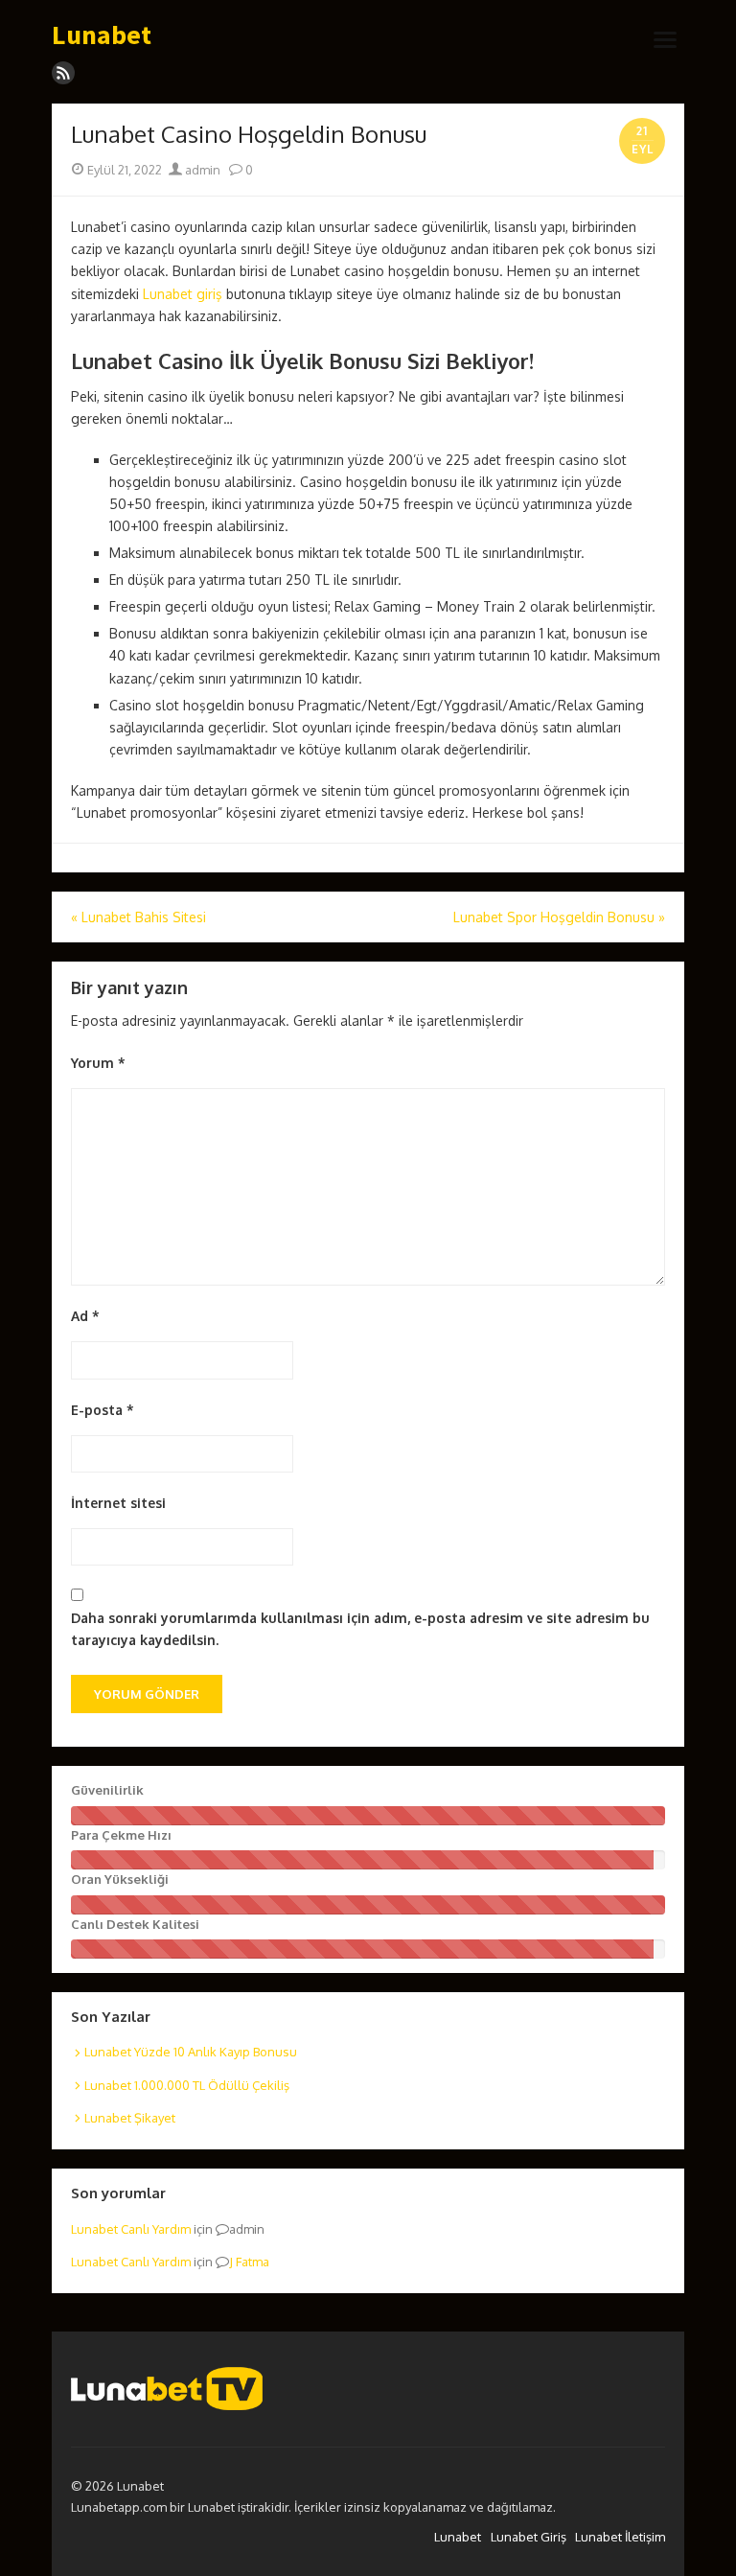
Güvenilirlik (107, 1790)
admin (201, 170)
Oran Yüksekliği (120, 1879)
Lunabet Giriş (529, 2537)
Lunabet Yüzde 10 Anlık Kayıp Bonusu (191, 2052)
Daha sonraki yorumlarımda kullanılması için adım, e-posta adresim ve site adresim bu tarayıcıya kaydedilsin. (360, 1629)
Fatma (253, 2262)
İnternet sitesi (118, 1503)
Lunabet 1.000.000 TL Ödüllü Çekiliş (187, 2085)
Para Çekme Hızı (121, 1835)
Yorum (98, 1063)
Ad (85, 1316)
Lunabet (102, 35)
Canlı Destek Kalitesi (135, 1924)
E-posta (103, 1410)
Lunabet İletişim (620, 2537)
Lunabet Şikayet (130, 2118)
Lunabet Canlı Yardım (131, 2229)
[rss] (63, 73)
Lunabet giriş (183, 294)
